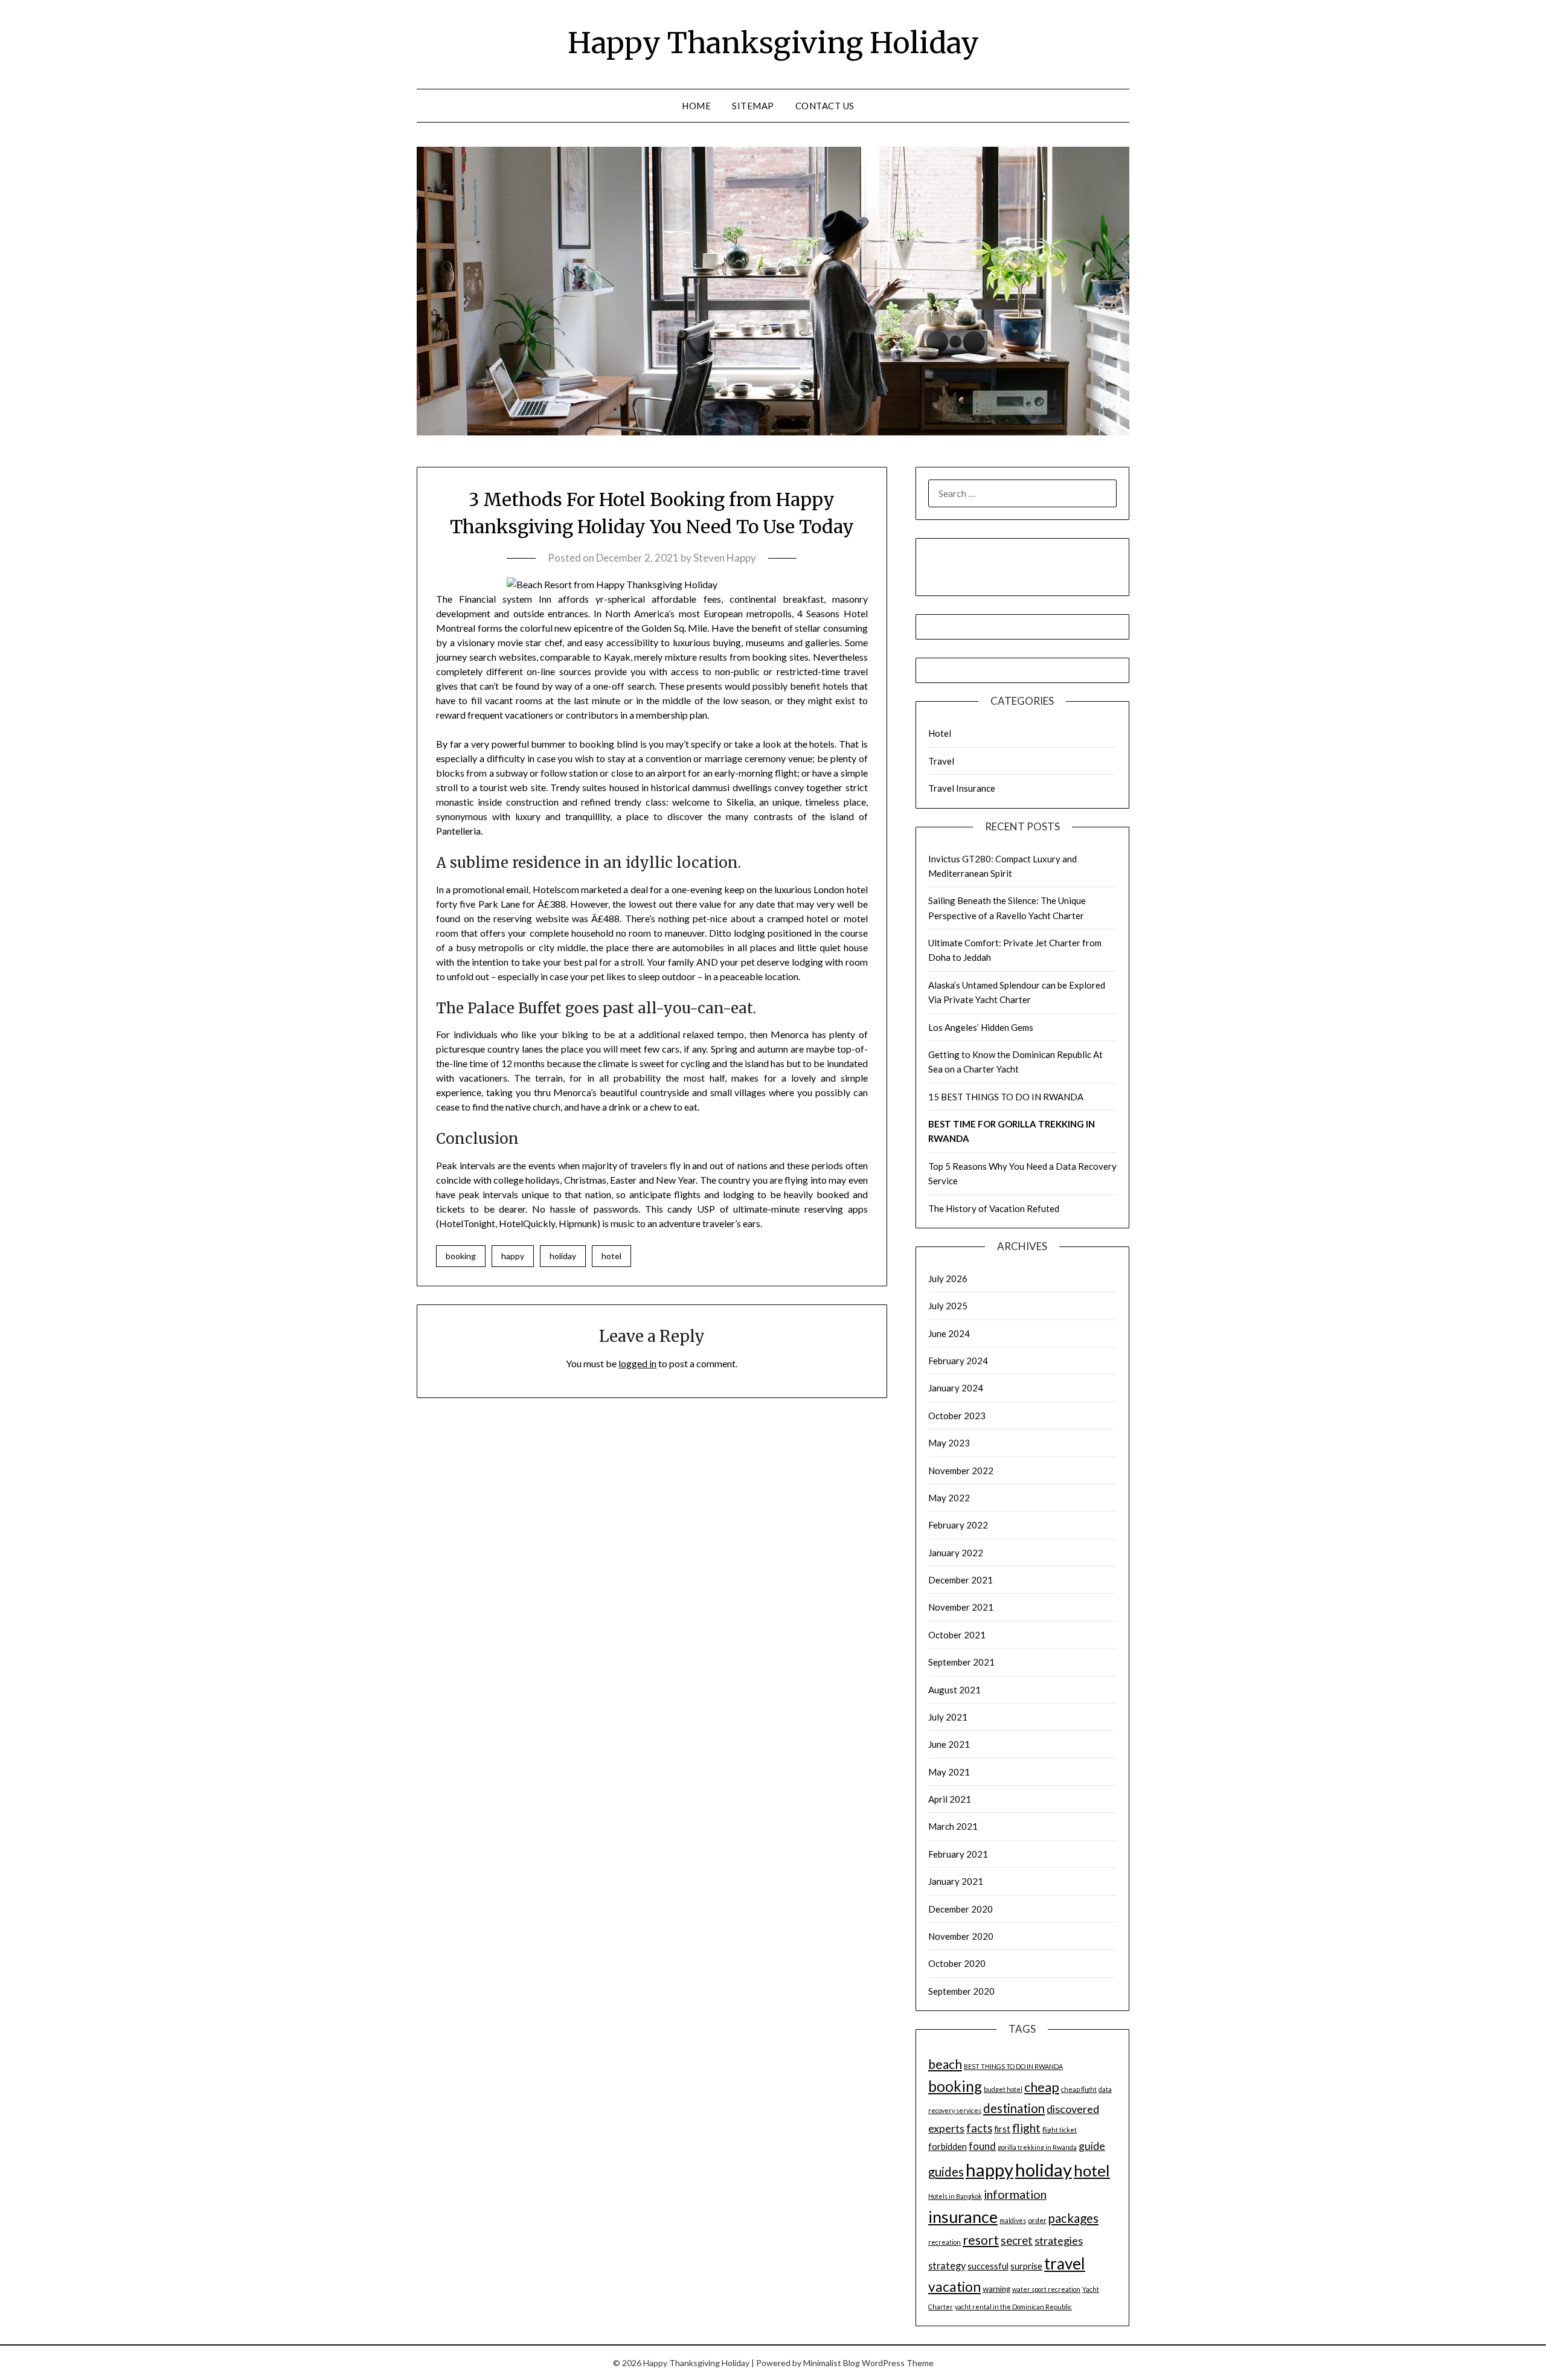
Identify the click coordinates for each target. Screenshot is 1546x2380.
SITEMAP (753, 106)
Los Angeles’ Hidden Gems (981, 1027)
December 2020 (961, 1909)
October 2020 (957, 1963)
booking (461, 1256)
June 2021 (949, 1744)
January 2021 (956, 1881)
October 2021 (957, 1635)
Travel (941, 761)
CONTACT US (825, 106)
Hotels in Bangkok (955, 2196)
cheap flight (1079, 2089)
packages (1073, 2218)
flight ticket (1060, 2130)
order (1037, 2220)
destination (1014, 2108)
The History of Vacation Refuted (994, 1208)
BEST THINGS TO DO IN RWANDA (1013, 2066)
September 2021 (961, 1662)
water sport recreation (1046, 2289)
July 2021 (948, 1717)
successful (988, 2266)
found (982, 2146)
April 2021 (950, 1799)
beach (945, 2064)
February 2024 (958, 1361)
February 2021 (958, 1854)
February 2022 (958, 1525)
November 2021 (961, 1607)
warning (996, 2289)
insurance (963, 2217)
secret (1017, 2240)
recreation (945, 2242)
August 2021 (954, 1690)
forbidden (948, 2147)
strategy (947, 2266)
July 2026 (948, 1278)
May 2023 (949, 1443)
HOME (696, 106)
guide (1092, 2146)
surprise (1026, 2266)
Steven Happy (725, 558)
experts (946, 2128)
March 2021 (953, 1826)
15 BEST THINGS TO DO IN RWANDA (1006, 1097)
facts (979, 2128)
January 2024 (956, 1388)
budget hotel (1003, 2089)
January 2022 (956, 1553)
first (1002, 2129)
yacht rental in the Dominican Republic (1013, 2307)
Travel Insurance (962, 788)
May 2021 (949, 1772)
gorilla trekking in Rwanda (1037, 2147)
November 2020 (961, 1936)
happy (513, 1256)
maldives (1013, 2220)
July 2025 (948, 1306)
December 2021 (961, 1580)
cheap (1042, 2087)
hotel (611, 1256)
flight (1026, 2128)
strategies (1059, 2240)
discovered (1073, 2109)
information (1015, 2194)
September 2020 (961, 1991)
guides (946, 2172)
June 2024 (949, 1333)
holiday (563, 1256)
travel (1065, 2263)
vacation (954, 2287)
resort (981, 2240)
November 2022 (961, 1471)
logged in (637, 1363)
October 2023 (957, 1416)
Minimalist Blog (832, 2363)
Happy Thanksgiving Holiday (773, 43)
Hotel (940, 733)
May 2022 (949, 1498)
